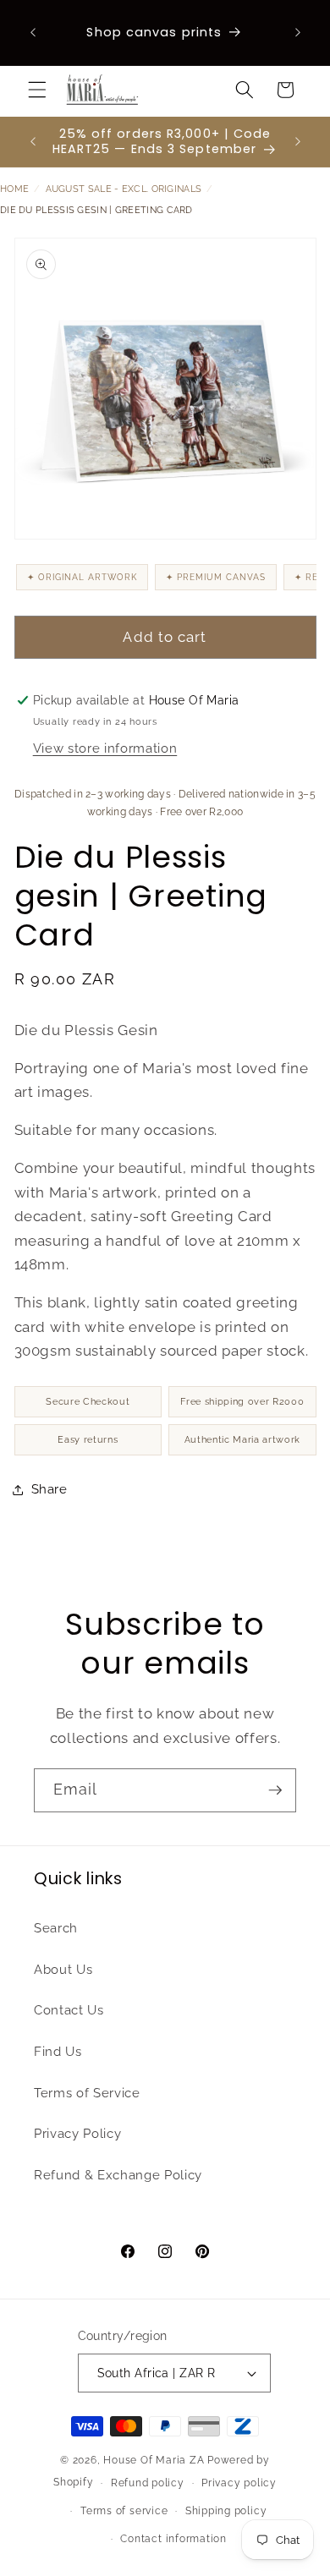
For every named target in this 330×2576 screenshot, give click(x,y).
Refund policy (148, 2483)
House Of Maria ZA (154, 2460)
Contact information (173, 2539)
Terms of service (124, 2511)
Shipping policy (226, 2511)
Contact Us (69, 2010)
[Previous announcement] (33, 33)
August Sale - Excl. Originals (124, 189)
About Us (63, 1970)
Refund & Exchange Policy (118, 2175)
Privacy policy (239, 2483)
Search (56, 1928)
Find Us (58, 2052)
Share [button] (49, 1489)
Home (14, 189)
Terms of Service (87, 2093)
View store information (105, 748)
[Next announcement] (298, 33)
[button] (37, 90)
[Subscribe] (275, 1790)
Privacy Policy (77, 2134)
